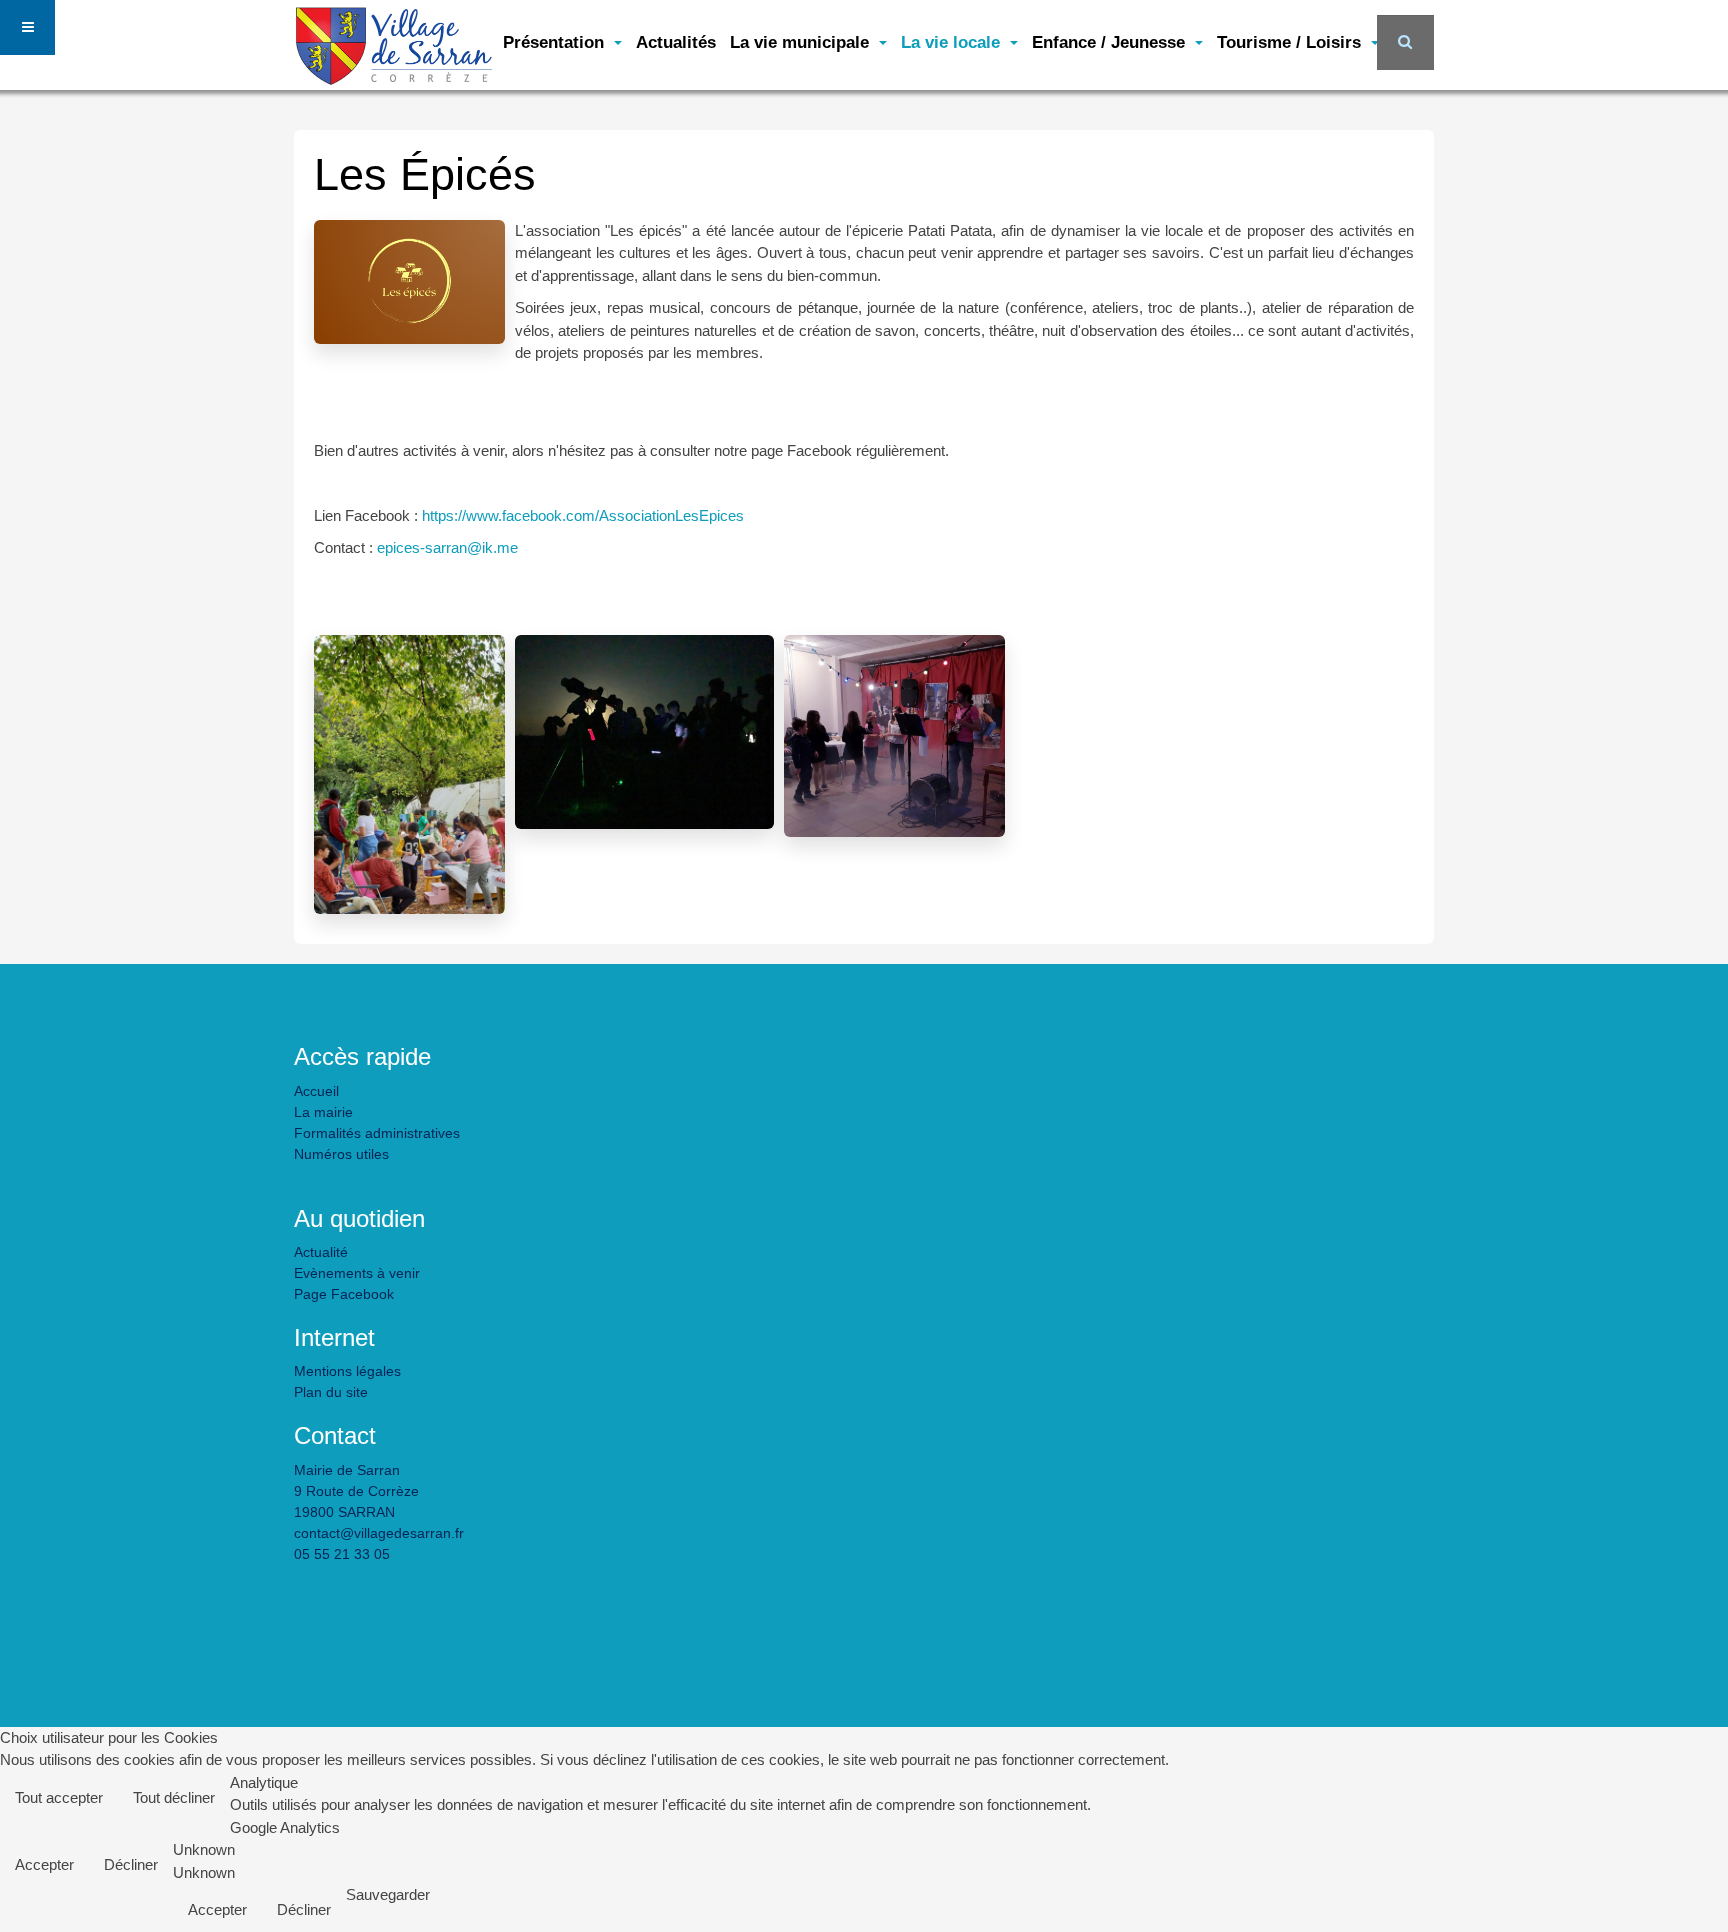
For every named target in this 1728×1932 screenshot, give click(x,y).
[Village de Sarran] (394, 32)
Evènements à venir (357, 1273)
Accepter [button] (44, 1864)
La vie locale (953, 42)
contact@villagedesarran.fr (379, 1533)
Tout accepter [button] (59, 1797)
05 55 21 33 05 (342, 1554)
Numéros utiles (341, 1154)
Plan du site (331, 1392)
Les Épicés (425, 174)
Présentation (556, 42)
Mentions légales (347, 1371)
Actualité (321, 1252)
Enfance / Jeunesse (1111, 42)
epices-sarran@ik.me (447, 547)
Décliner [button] (131, 1864)
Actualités (676, 42)
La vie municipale (802, 42)
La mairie (323, 1112)
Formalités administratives (377, 1133)
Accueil (316, 1091)
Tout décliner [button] (174, 1797)
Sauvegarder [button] (388, 1894)
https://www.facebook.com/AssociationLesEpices (583, 515)
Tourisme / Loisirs (1291, 42)
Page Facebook (344, 1294)
